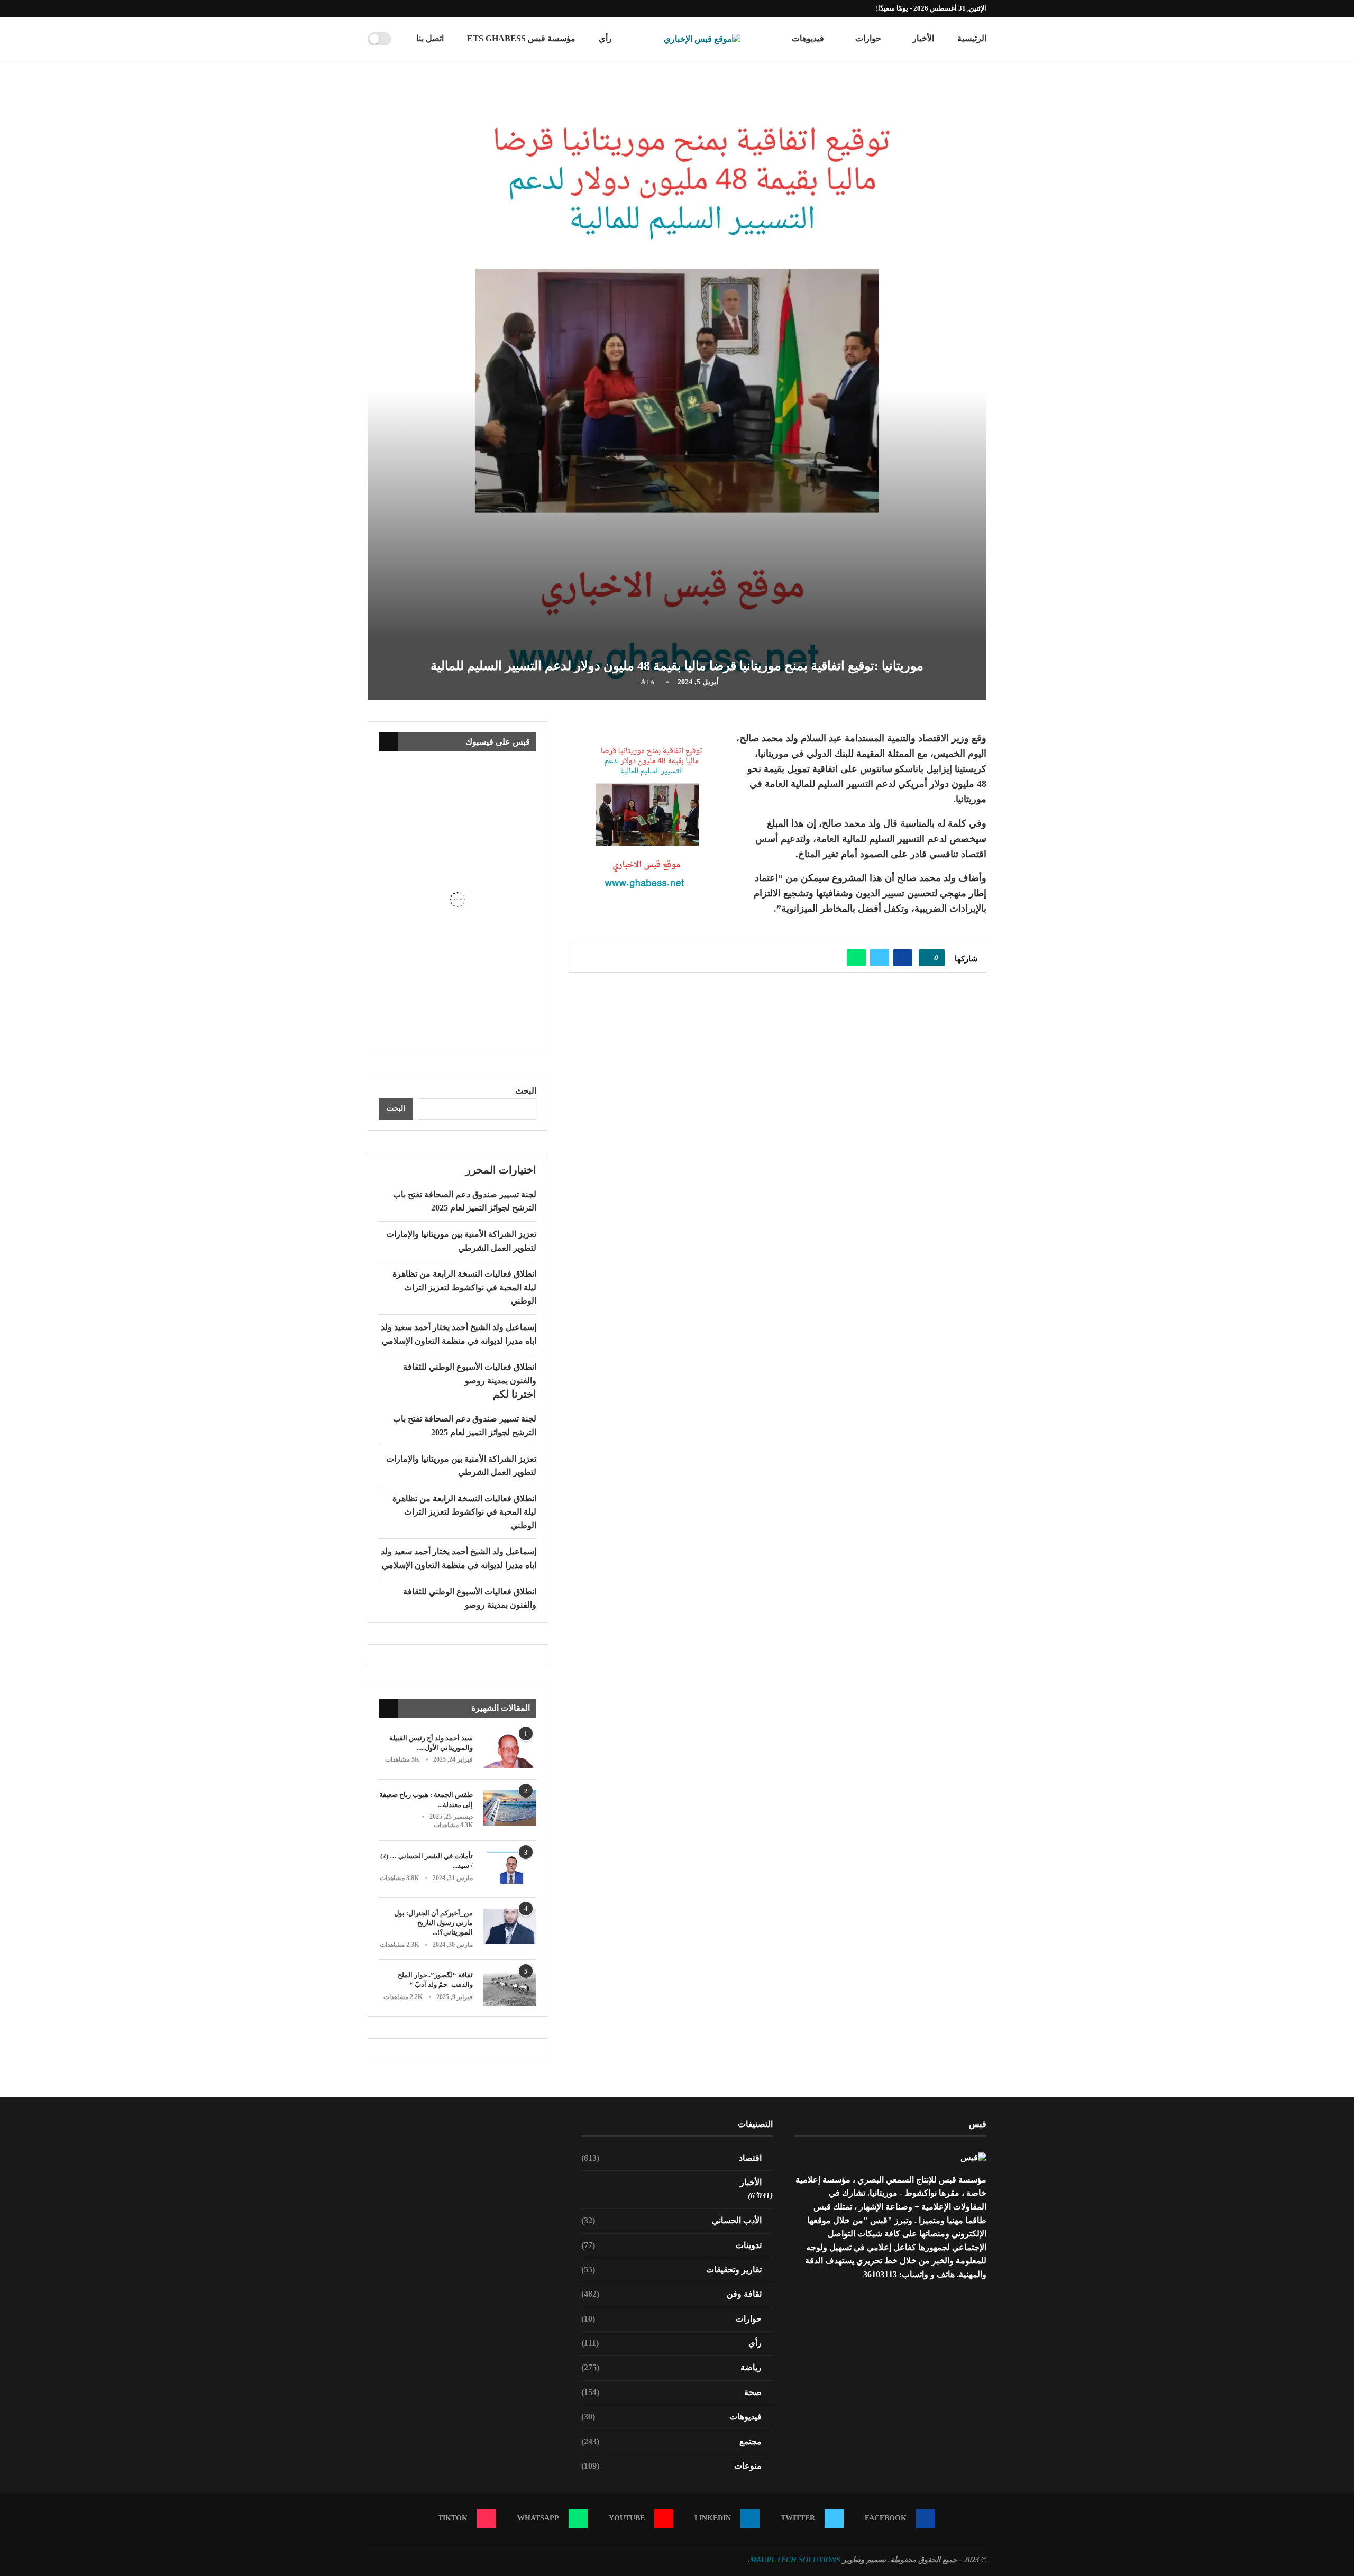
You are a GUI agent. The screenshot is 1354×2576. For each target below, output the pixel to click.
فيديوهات (808, 38)
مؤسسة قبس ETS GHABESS (521, 38)
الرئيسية (972, 38)
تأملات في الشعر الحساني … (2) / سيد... (427, 1861)
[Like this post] (928, 958)
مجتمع (672, 2441)
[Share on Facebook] (903, 958)
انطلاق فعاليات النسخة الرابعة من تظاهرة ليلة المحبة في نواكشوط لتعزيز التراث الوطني (464, 1287)
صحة (672, 2392)
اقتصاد (672, 2158)
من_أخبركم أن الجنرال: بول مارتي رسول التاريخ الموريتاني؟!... (433, 1923)
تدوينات (672, 2245)
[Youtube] (395, 8)
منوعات (672, 2466)
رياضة (672, 2367)
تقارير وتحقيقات (672, 2270)
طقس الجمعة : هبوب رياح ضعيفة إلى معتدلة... (426, 1799)
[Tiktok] (370, 8)
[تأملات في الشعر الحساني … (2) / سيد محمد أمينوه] (510, 1869)
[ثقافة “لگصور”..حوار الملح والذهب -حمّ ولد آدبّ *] (510, 1988)
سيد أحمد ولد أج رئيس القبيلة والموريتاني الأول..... (431, 1743)
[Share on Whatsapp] (856, 958)
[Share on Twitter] (880, 958)
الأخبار (923, 38)
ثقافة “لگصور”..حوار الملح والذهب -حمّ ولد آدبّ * (435, 1980)
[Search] (403, 39)
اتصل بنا (430, 38)
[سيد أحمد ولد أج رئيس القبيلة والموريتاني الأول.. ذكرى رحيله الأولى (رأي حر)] (510, 1751)
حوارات (868, 38)
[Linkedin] (407, 8)
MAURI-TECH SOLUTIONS (795, 2560)
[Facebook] (431, 8)
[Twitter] (419, 8)
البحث (526, 1091)
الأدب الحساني (672, 2220)
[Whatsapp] (382, 8)
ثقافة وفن (672, 2294)
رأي (605, 38)
